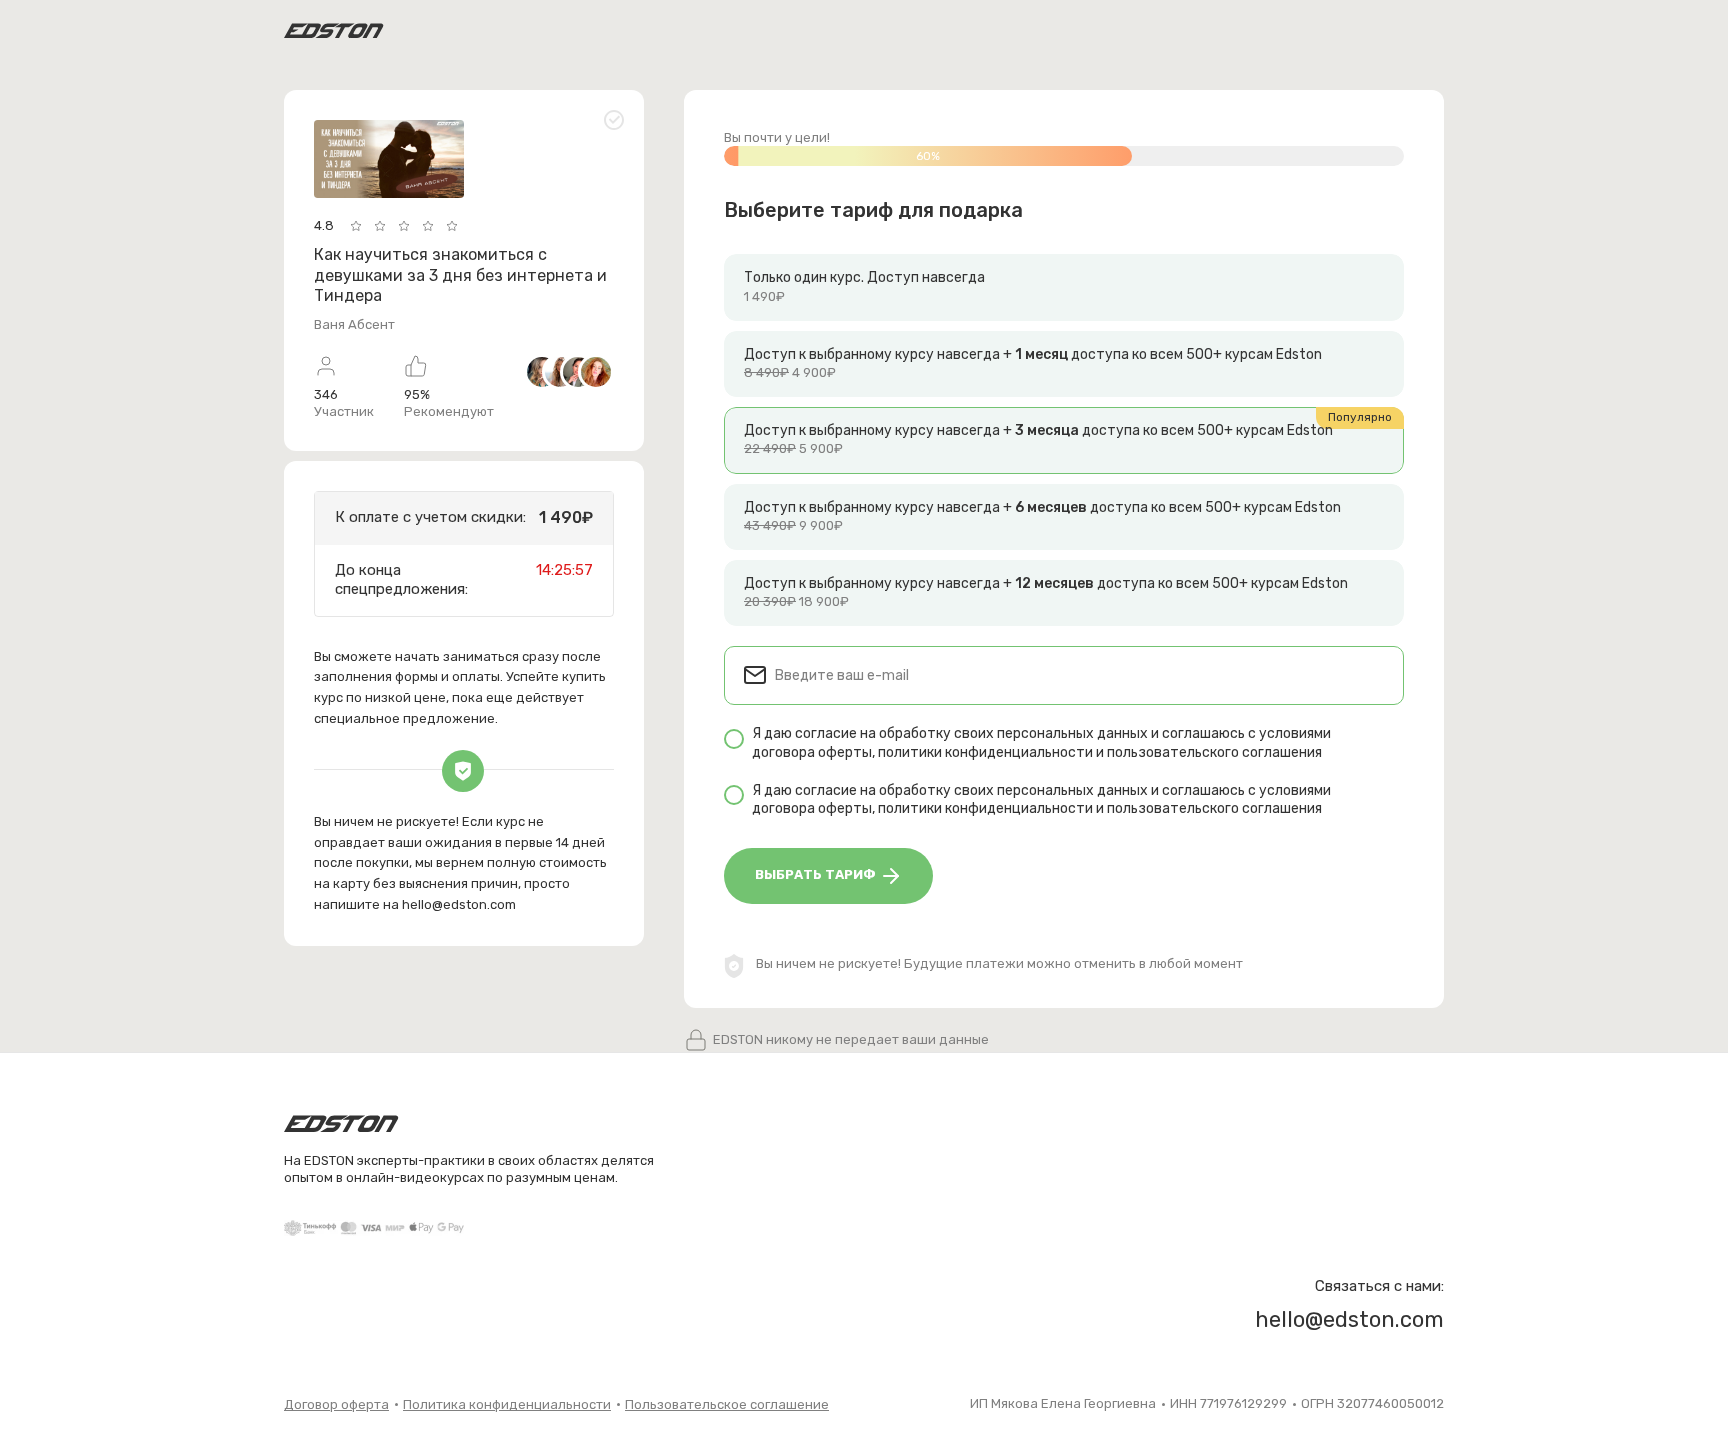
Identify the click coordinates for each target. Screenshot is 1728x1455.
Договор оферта (336, 1404)
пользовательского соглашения (1214, 752)
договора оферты (812, 752)
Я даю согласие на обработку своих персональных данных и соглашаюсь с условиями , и (1041, 742)
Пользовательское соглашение (727, 1404)
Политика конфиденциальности (507, 1404)
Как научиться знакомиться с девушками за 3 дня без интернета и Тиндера (460, 275)
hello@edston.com (459, 904)
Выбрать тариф (817, 874)
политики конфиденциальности (985, 752)
